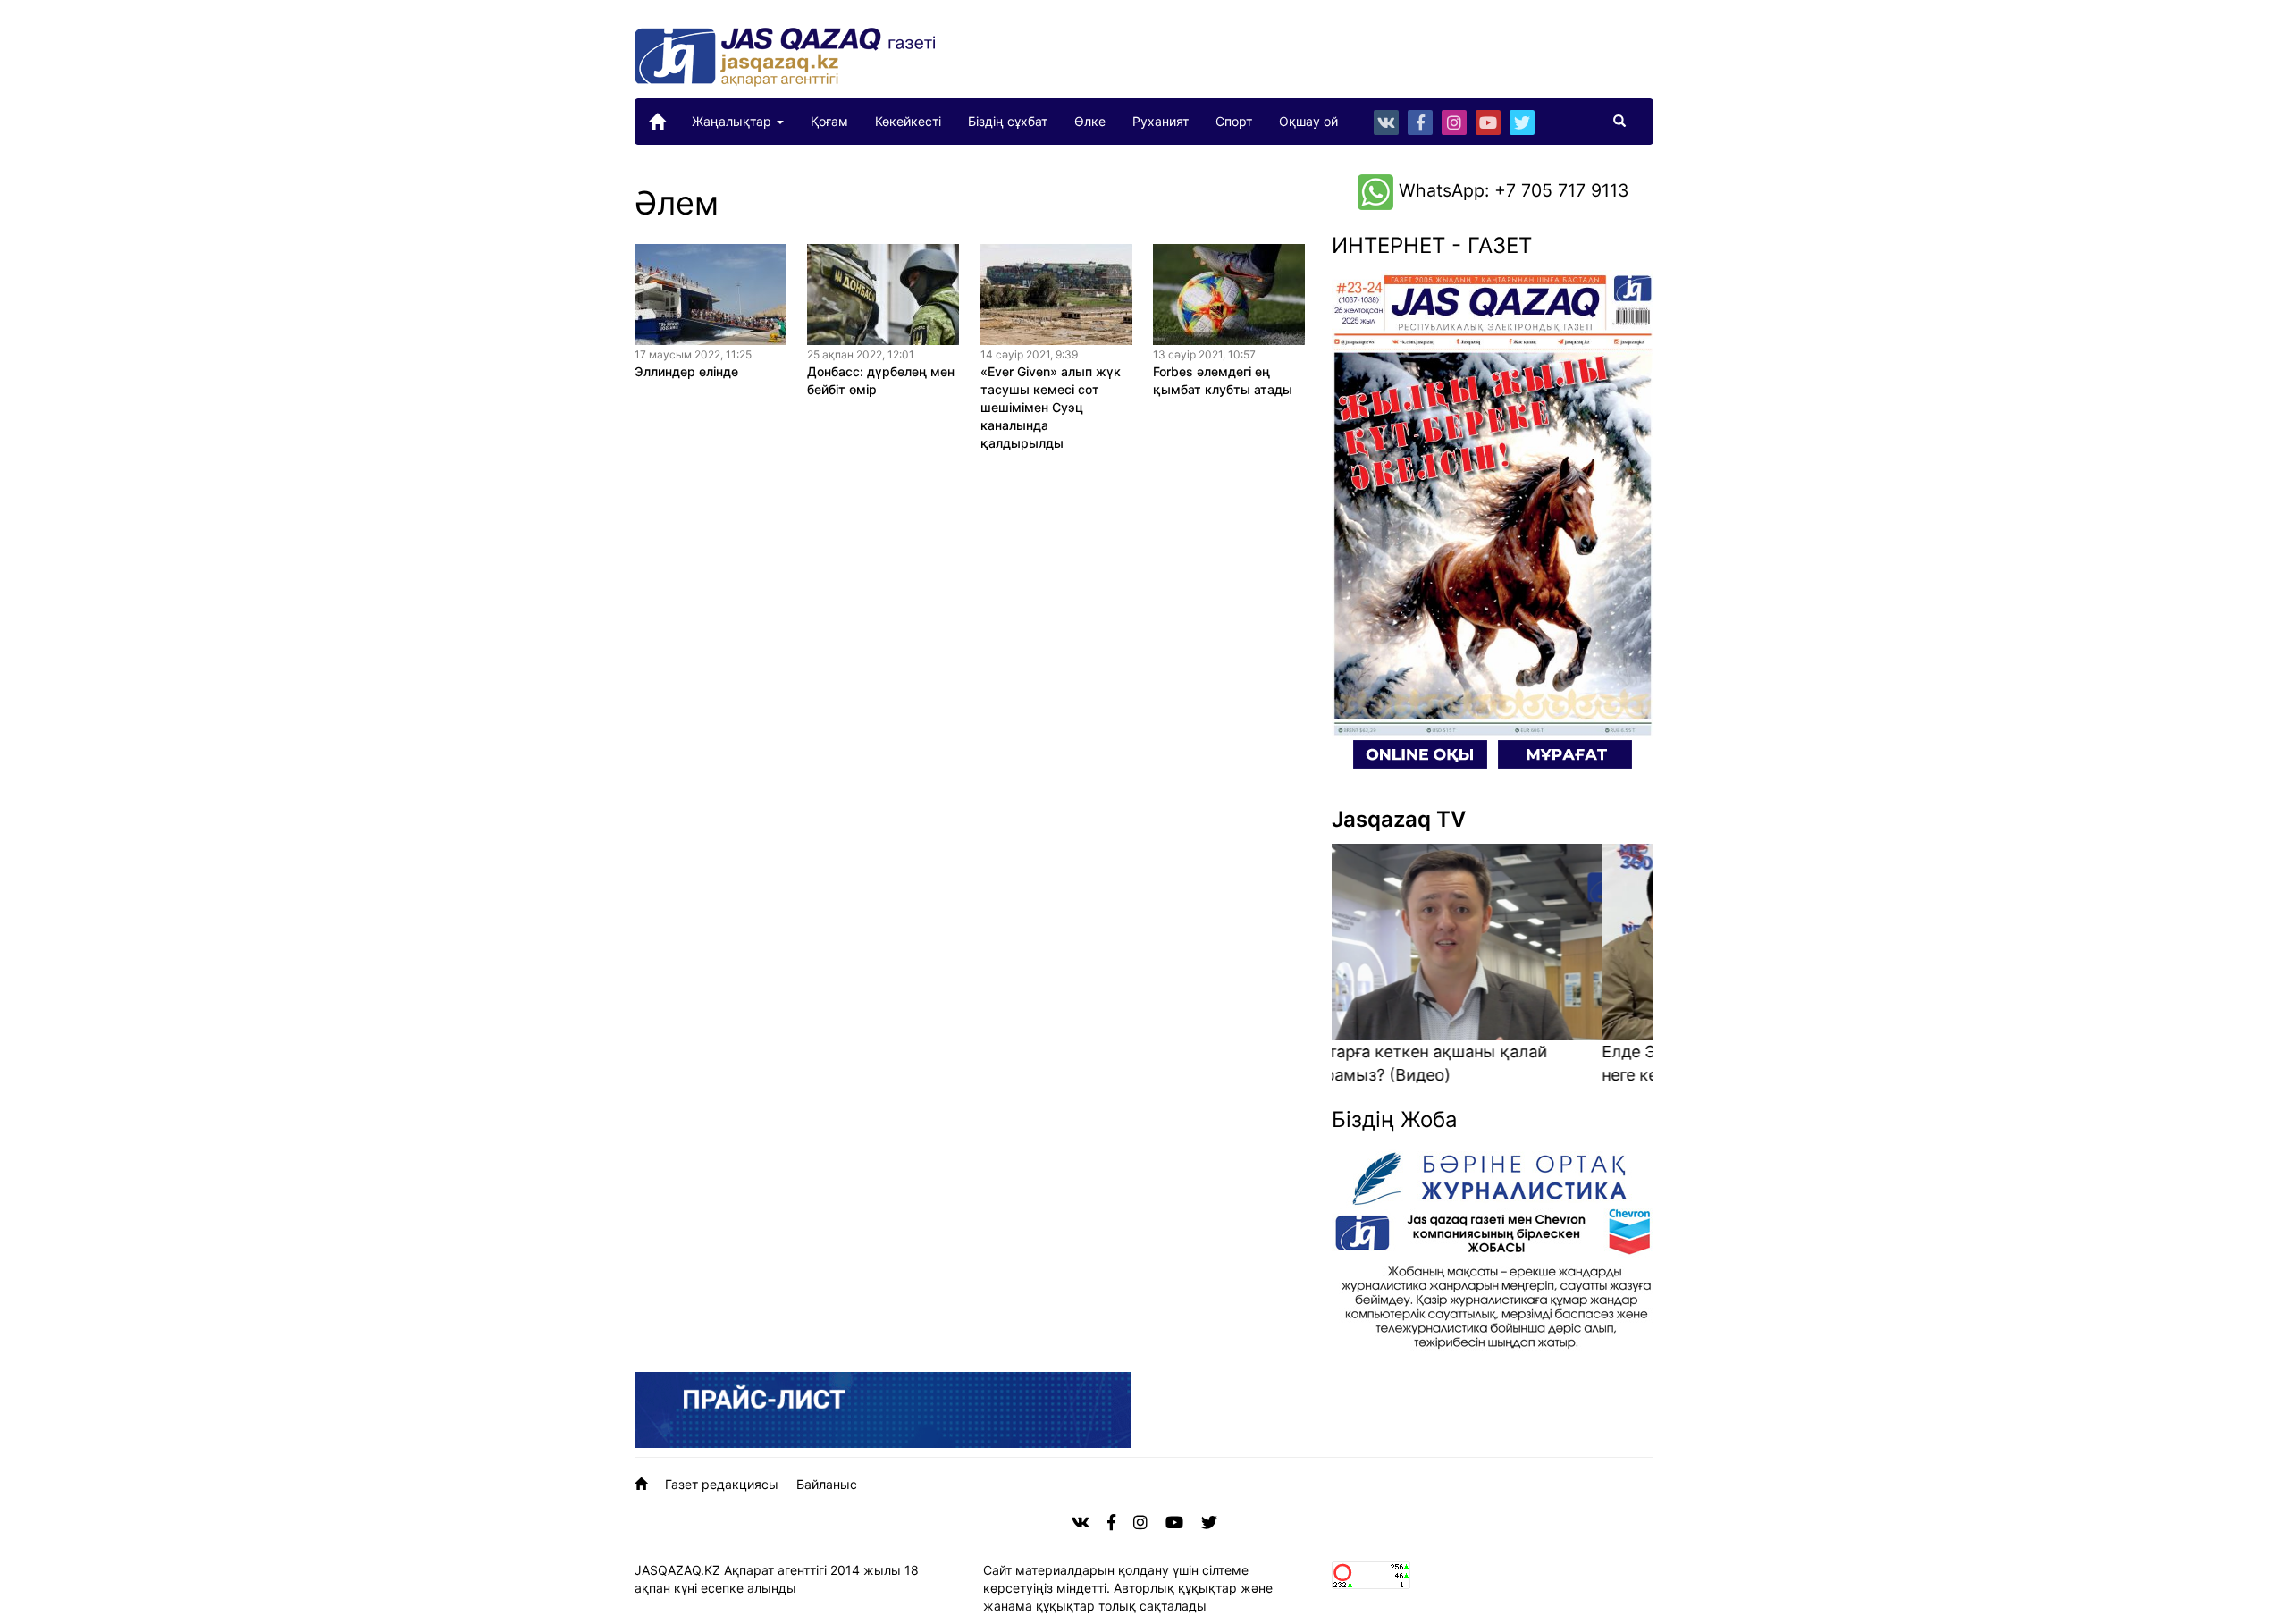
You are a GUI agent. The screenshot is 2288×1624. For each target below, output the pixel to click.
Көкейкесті (908, 121)
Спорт (1234, 121)
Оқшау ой (1308, 121)
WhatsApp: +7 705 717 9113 (1511, 190)
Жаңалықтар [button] (733, 121)
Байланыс (827, 1484)
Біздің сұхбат (1008, 121)
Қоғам (829, 121)
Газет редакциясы (722, 1484)
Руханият (1161, 121)
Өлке (1090, 121)
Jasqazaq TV (1399, 819)
